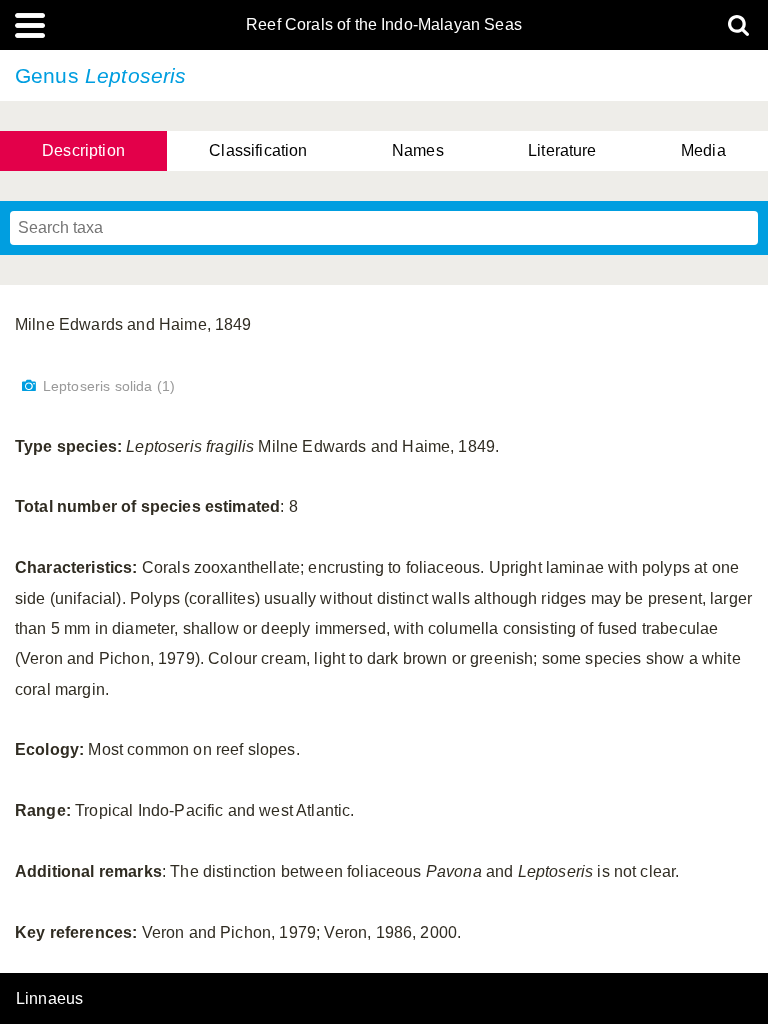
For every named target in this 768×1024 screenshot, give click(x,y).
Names (418, 150)
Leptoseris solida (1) (109, 386)
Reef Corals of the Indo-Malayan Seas (384, 25)
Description (83, 150)
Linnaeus (49, 999)
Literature (562, 150)
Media (703, 150)
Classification (258, 150)
